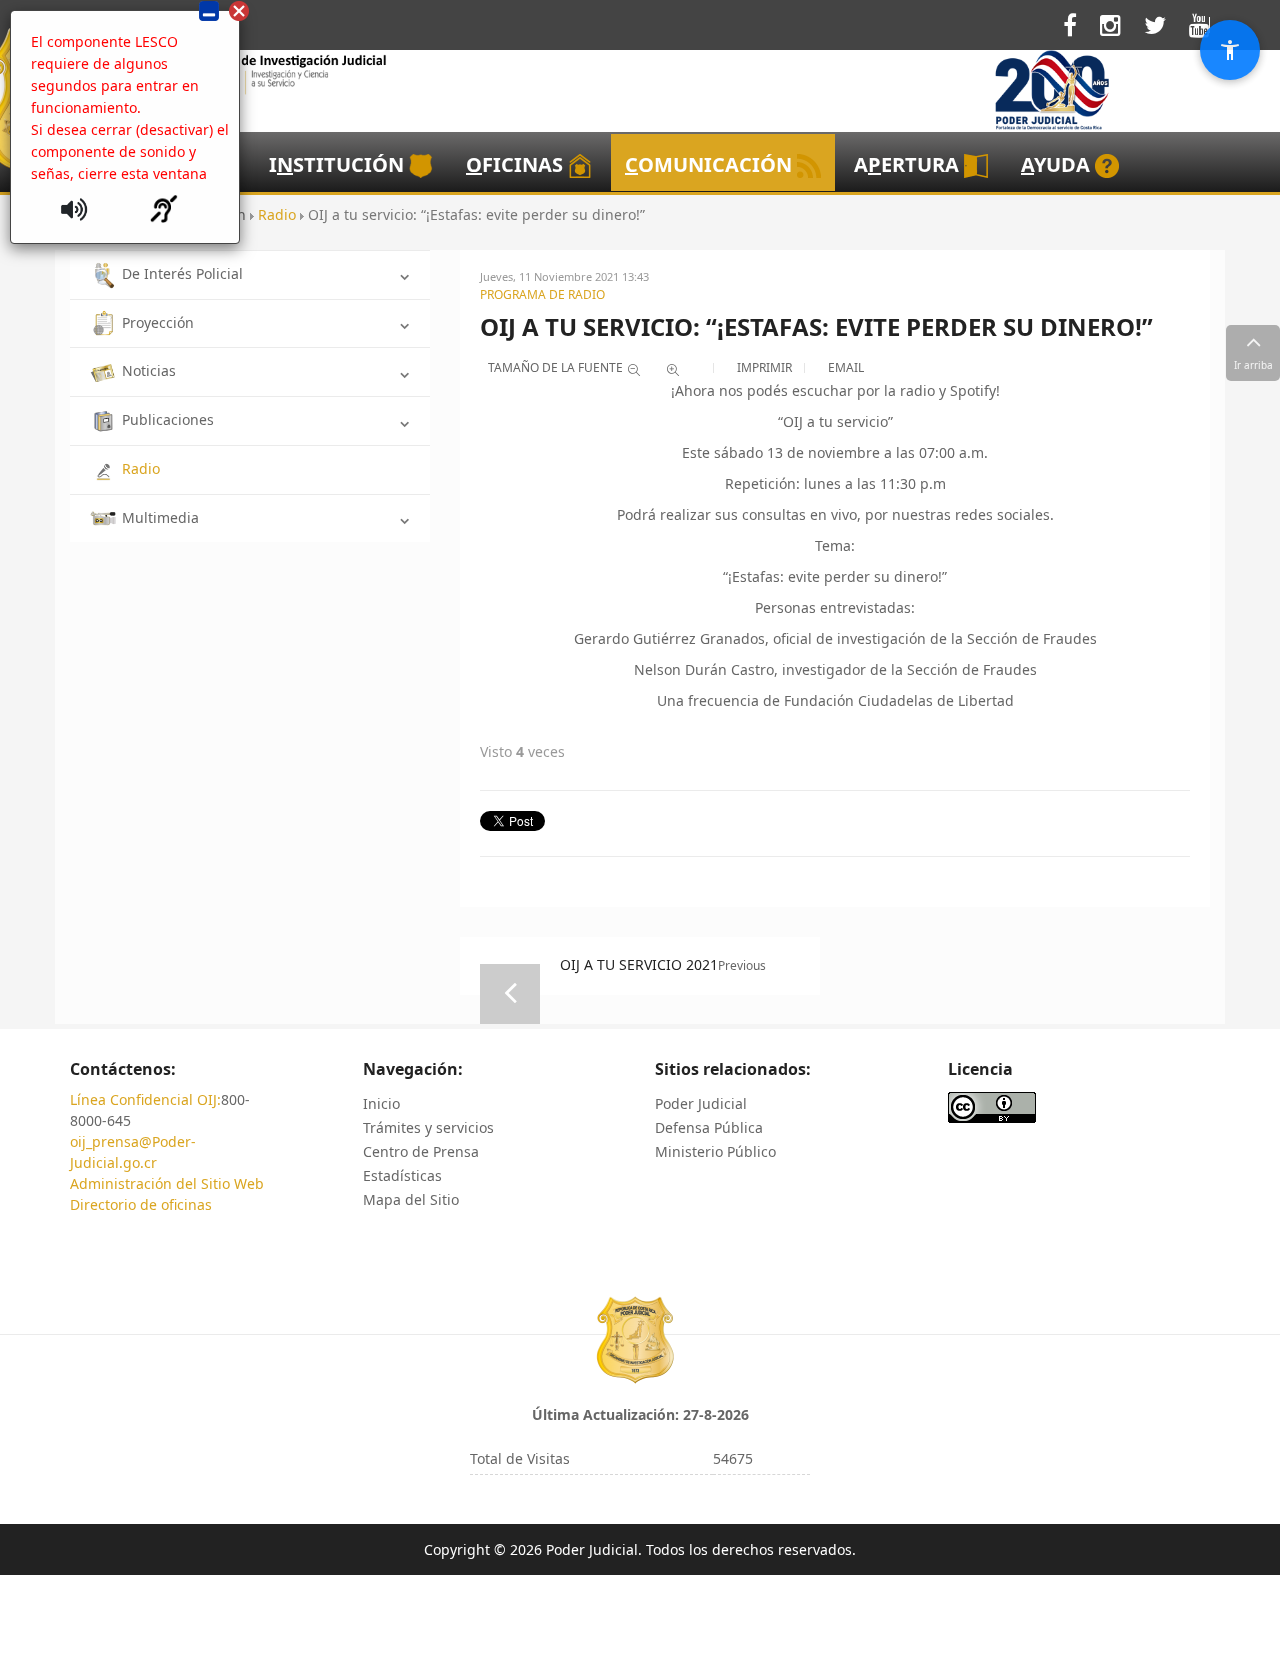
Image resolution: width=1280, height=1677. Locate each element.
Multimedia (160, 517)
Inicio (381, 1103)
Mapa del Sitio (411, 1199)
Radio (141, 468)
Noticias (149, 370)
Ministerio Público (715, 1151)
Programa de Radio (542, 294)
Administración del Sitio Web (167, 1183)
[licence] (992, 1106)
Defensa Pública (709, 1127)
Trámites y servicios (428, 1127)
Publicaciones (168, 419)
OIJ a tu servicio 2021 (639, 965)
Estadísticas (402, 1175)
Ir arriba (1253, 365)
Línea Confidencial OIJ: (145, 1099)
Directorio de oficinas (141, 1204)
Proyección (158, 322)
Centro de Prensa (421, 1151)
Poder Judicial (701, 1103)
